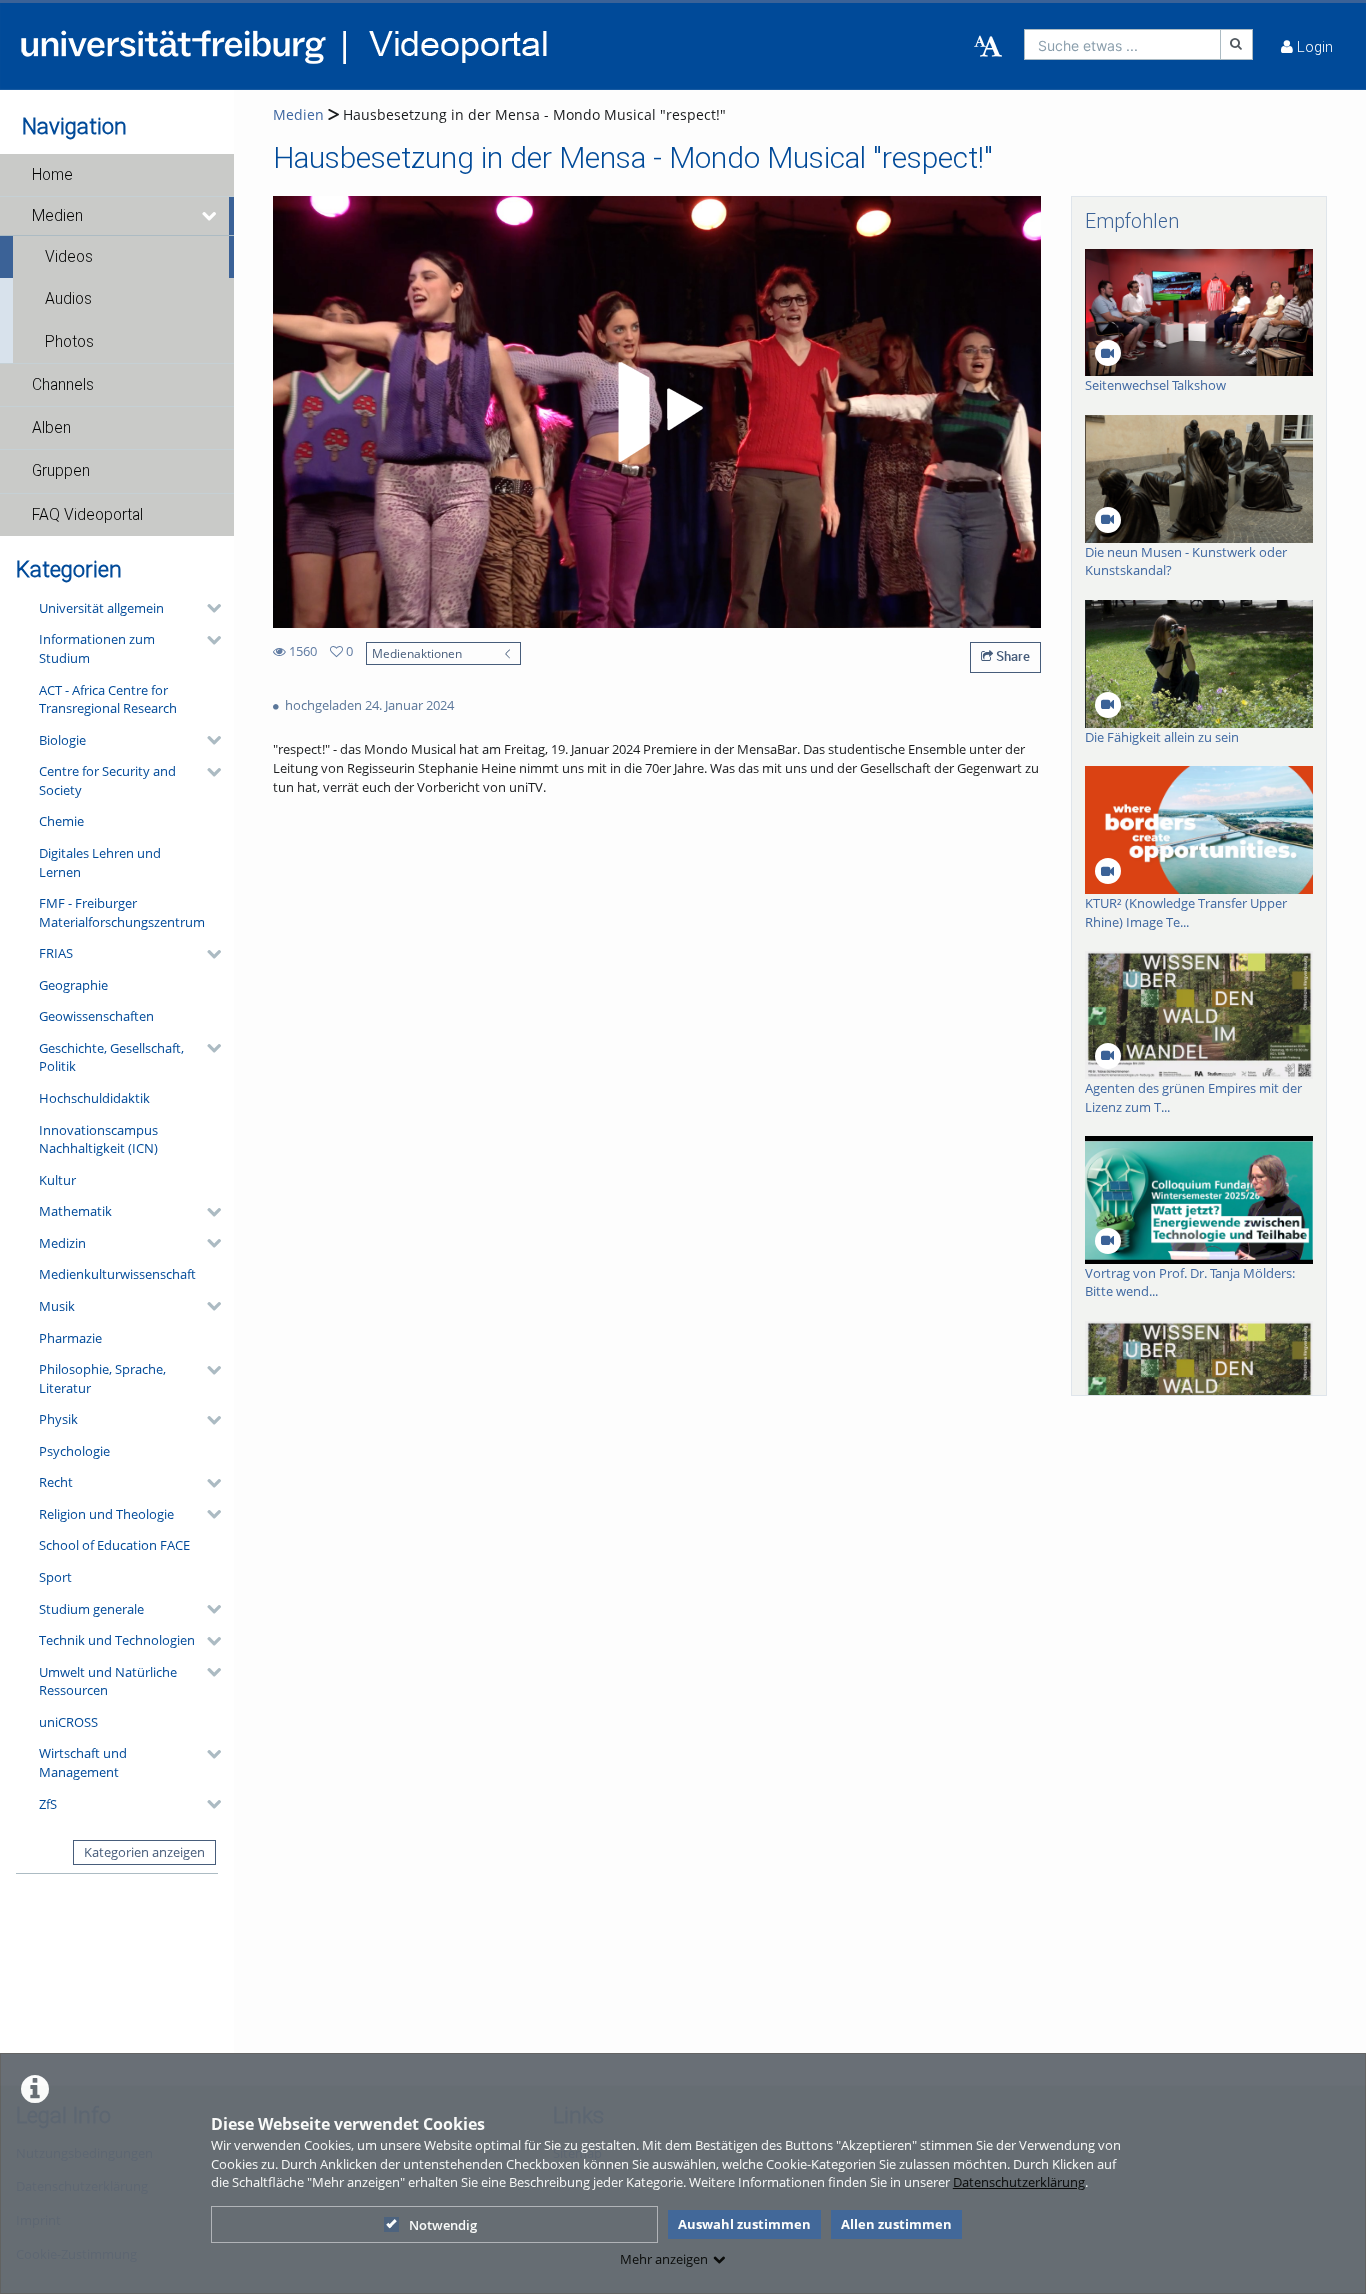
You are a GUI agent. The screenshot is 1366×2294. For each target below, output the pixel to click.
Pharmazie (70, 1338)
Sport (55, 1577)
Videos (69, 257)
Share (1011, 656)
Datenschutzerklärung (1019, 2182)
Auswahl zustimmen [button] (744, 2224)
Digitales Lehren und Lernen (100, 862)
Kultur (57, 1180)
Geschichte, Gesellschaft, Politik (111, 1057)
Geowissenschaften (96, 1016)
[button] (117, 175)
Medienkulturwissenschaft (117, 1274)
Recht (56, 1482)
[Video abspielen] (657, 412)
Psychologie (74, 1451)
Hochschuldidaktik (94, 1098)
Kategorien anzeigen (144, 1852)
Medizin (62, 1243)
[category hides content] (208, 608)
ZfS (48, 1804)
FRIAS (56, 953)
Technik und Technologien (117, 1640)
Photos (69, 342)
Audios (68, 299)
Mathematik (75, 1211)
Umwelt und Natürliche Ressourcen (108, 1681)
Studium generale (91, 1609)
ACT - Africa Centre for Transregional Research (108, 699)
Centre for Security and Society (107, 780)
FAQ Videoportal (87, 515)
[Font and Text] (988, 47)
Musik (57, 1306)
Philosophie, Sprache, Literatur (102, 1378)
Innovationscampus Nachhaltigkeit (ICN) (98, 1139)
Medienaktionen (417, 653)
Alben (51, 428)
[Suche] (1237, 44)
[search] (1122, 44)
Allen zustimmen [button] (896, 2224)
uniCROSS (68, 1722)
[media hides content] (210, 216)
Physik (58, 1419)
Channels (63, 385)
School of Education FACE (114, 1545)
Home (52, 175)
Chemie (61, 821)
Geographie (73, 985)
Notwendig (443, 2225)
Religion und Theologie (106, 1514)
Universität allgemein (101, 608)
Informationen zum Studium (97, 648)
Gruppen (61, 471)
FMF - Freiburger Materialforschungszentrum (122, 912)
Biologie (62, 740)
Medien (57, 216)
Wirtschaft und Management (83, 1762)
